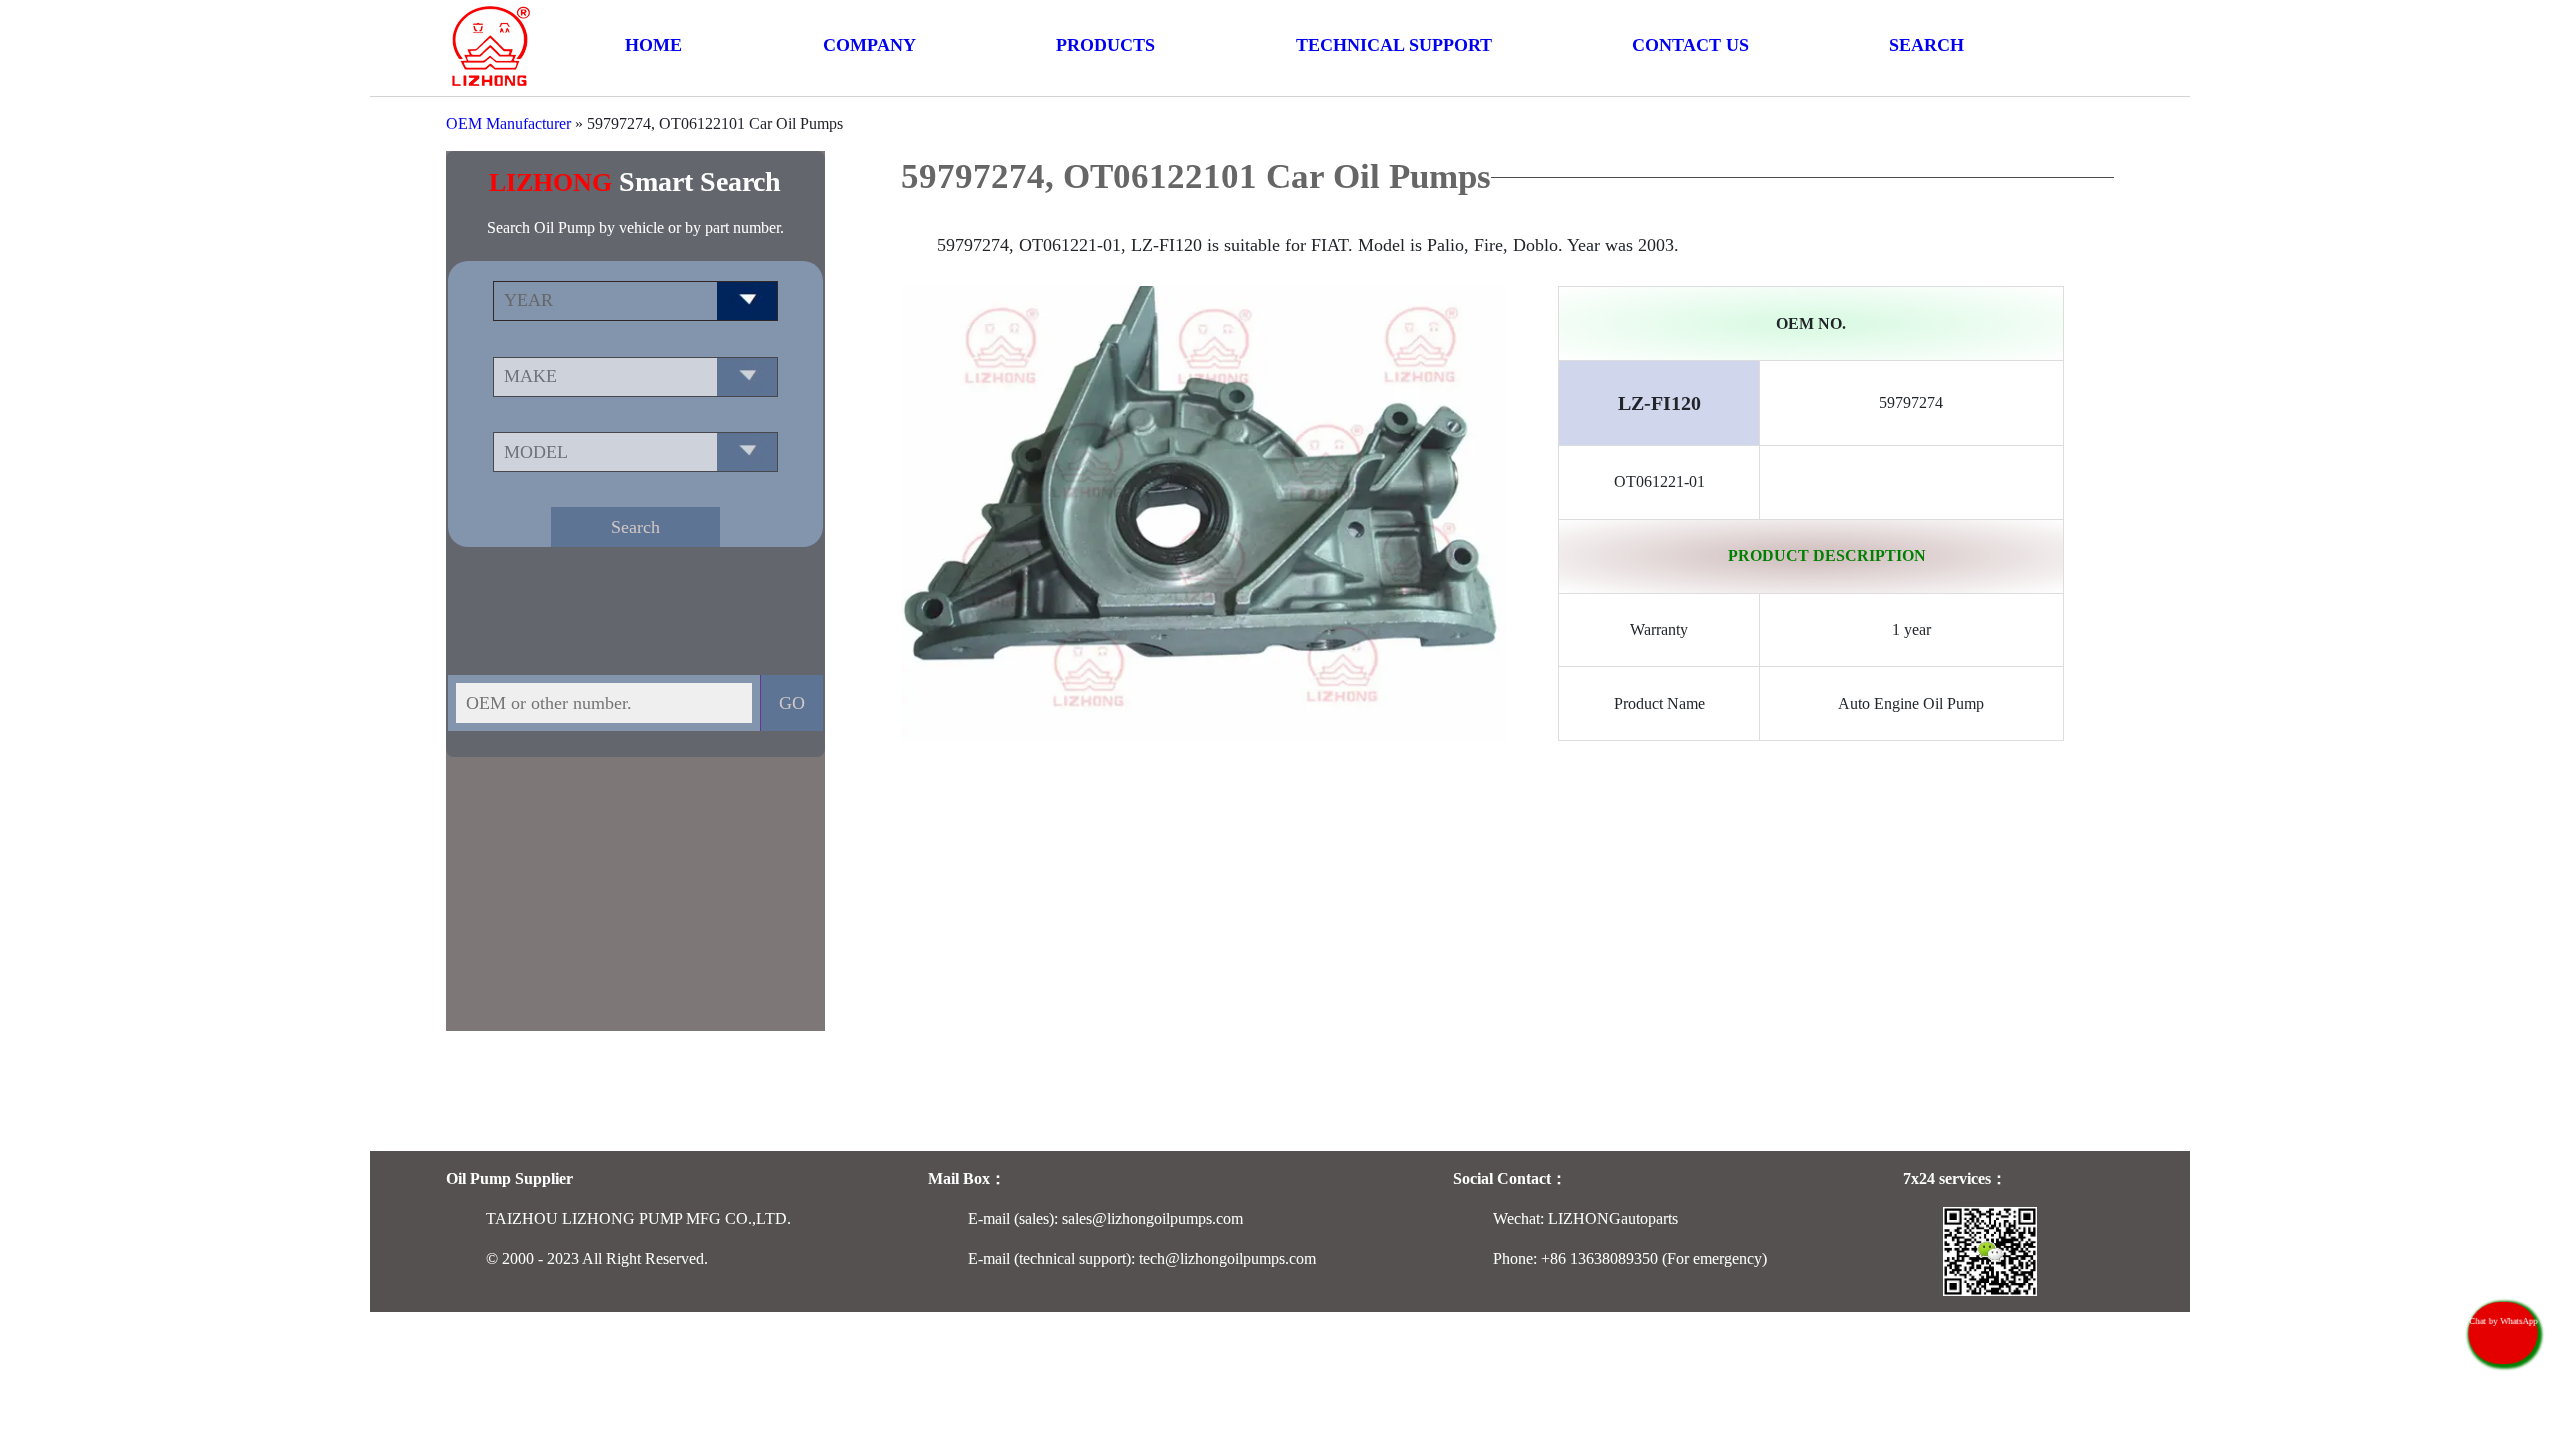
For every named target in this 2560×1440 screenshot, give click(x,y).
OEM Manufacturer (508, 123)
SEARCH (1926, 45)
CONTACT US (1690, 45)
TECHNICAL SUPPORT (1394, 45)
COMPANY (869, 45)
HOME (653, 45)
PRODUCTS (1105, 45)
